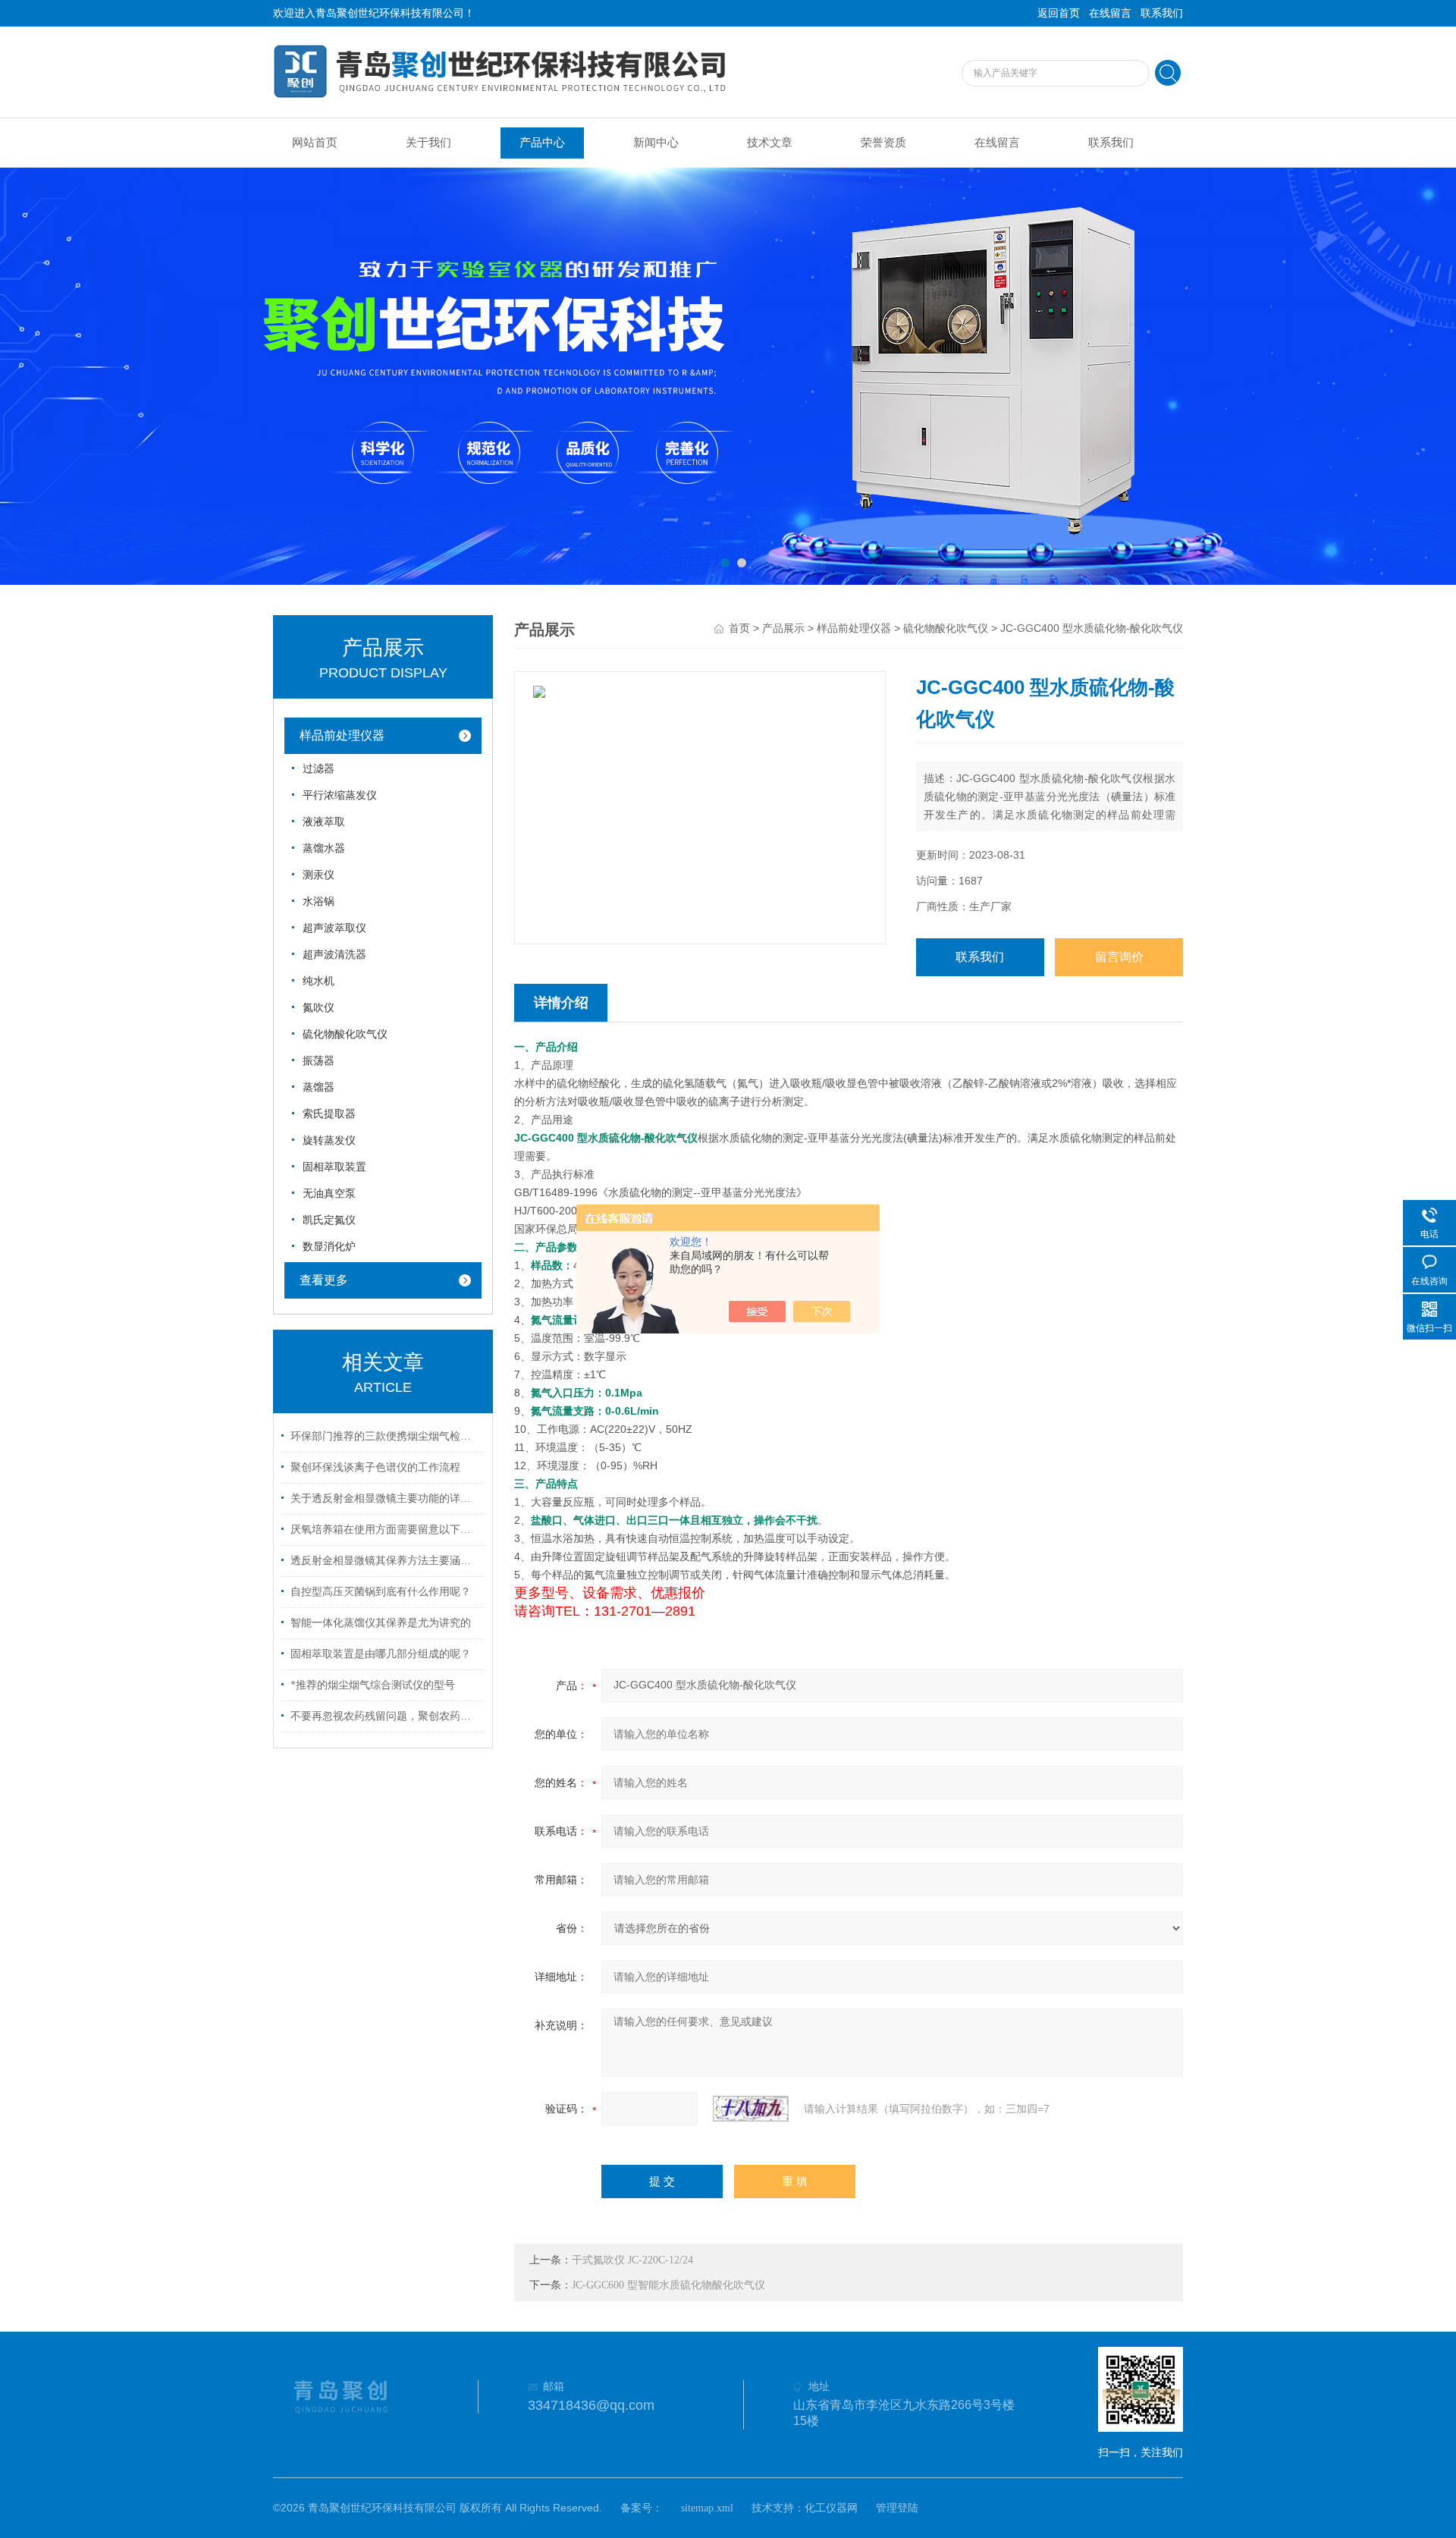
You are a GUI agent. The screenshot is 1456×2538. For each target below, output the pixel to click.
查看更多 (324, 1280)
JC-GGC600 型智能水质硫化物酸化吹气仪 (668, 2285)
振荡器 (318, 1061)
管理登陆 (897, 2508)
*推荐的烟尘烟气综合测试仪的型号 (373, 1685)
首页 (739, 628)
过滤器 (318, 769)
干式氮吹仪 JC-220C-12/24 (632, 2260)
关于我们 (428, 143)
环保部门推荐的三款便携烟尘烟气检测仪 (385, 1436)
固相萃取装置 (334, 1167)
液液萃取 (324, 822)
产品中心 (542, 143)
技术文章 (770, 143)
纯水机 (318, 981)
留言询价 (1119, 957)
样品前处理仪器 (342, 735)
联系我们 (1162, 13)
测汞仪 (318, 875)
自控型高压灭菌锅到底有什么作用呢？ (381, 1592)
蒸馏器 (318, 1087)
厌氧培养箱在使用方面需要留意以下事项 (385, 1530)
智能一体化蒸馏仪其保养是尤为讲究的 (381, 1623)
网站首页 (315, 143)
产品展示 (783, 628)
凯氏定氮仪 (329, 1220)
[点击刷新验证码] (751, 2109)
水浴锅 (318, 901)
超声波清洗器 (334, 955)
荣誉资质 (883, 143)
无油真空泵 (329, 1194)
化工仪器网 (831, 2508)
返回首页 (1059, 13)
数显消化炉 (329, 1247)
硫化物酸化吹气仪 (345, 1034)
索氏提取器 (329, 1114)
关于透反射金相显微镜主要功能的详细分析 (385, 1498)
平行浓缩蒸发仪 (340, 795)
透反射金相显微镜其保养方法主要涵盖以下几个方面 (385, 1561)
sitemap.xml (707, 2508)
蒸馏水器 (324, 848)
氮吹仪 (318, 1008)
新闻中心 (656, 143)
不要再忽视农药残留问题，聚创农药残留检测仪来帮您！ (385, 1716)
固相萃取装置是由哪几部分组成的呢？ (381, 1654)
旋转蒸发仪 (329, 1140)
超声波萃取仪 (334, 928)
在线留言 (1110, 13)
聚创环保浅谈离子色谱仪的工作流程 (375, 1467)
